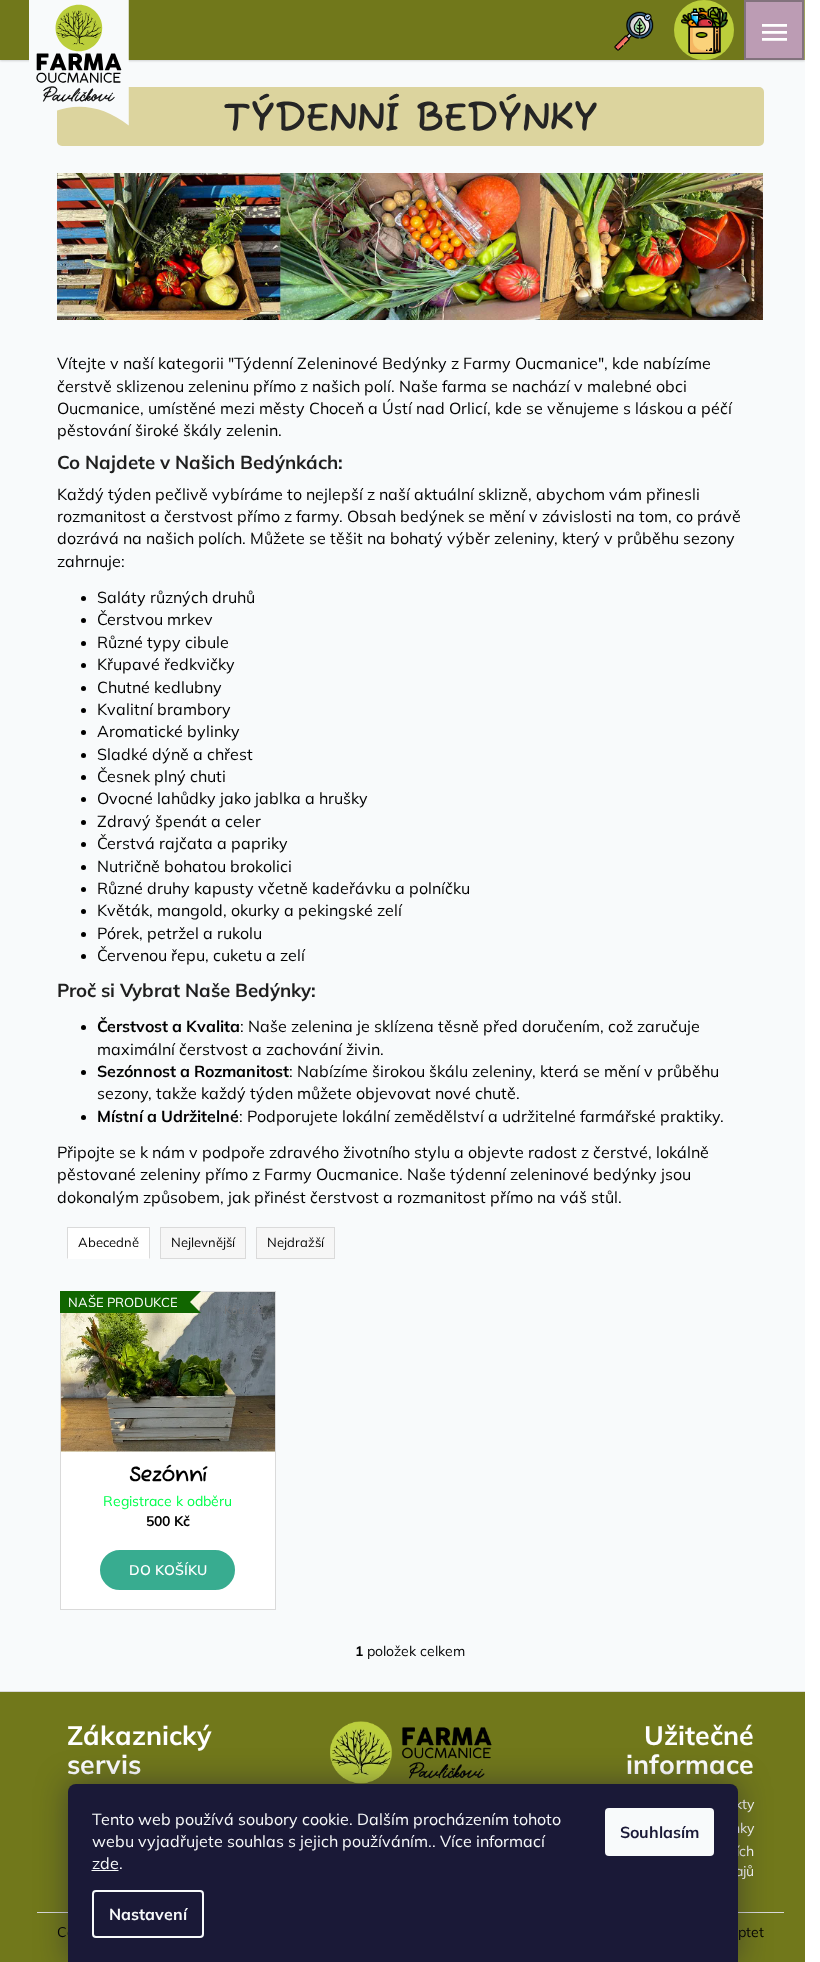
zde (105, 1863)
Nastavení (148, 1914)
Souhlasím (659, 1832)
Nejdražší (295, 1242)
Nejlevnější (203, 1242)
